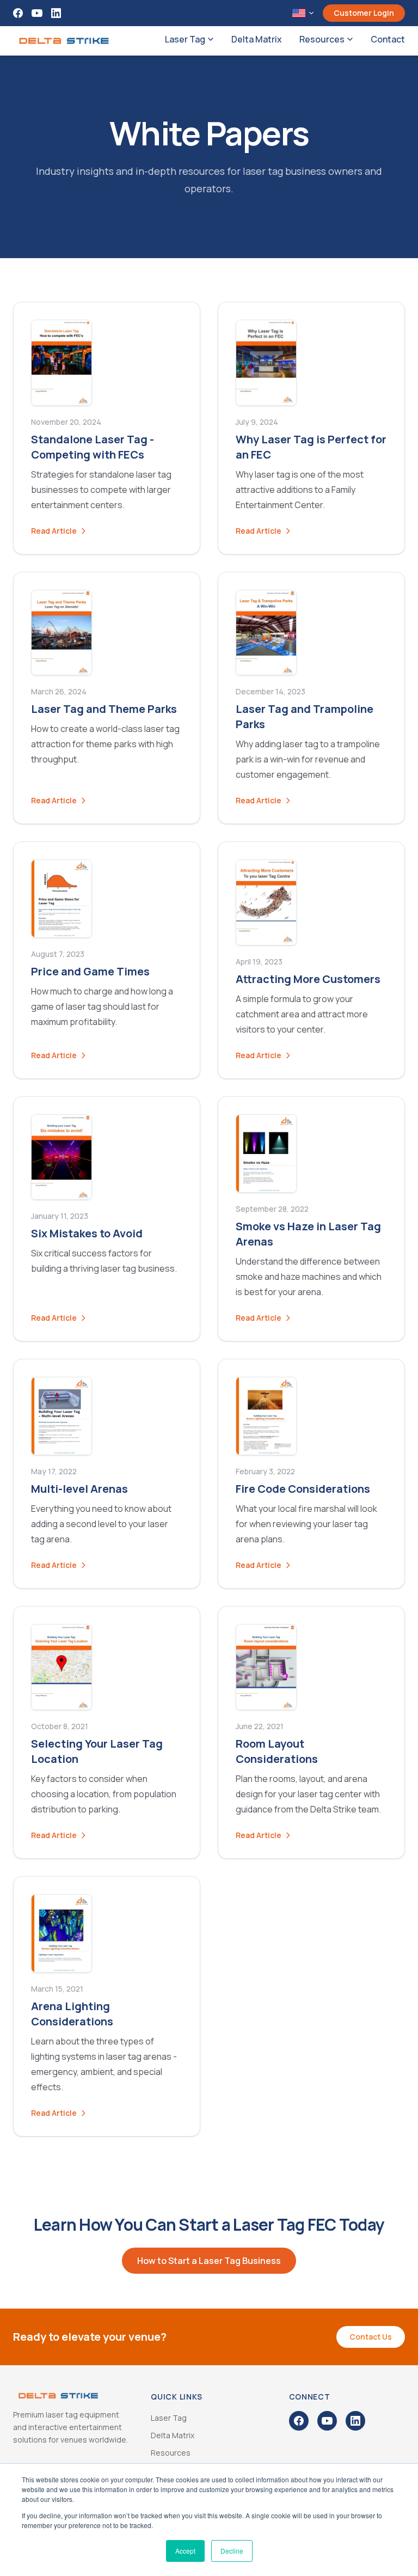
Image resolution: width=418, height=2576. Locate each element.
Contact (388, 39)
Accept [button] (185, 2551)
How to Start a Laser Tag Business (209, 2261)
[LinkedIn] (56, 13)
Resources (322, 39)
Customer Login (364, 13)
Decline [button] (232, 2551)
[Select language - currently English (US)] (303, 13)
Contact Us (371, 2337)
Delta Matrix (257, 39)
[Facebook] (18, 13)
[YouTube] (37, 13)
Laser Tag (185, 39)
